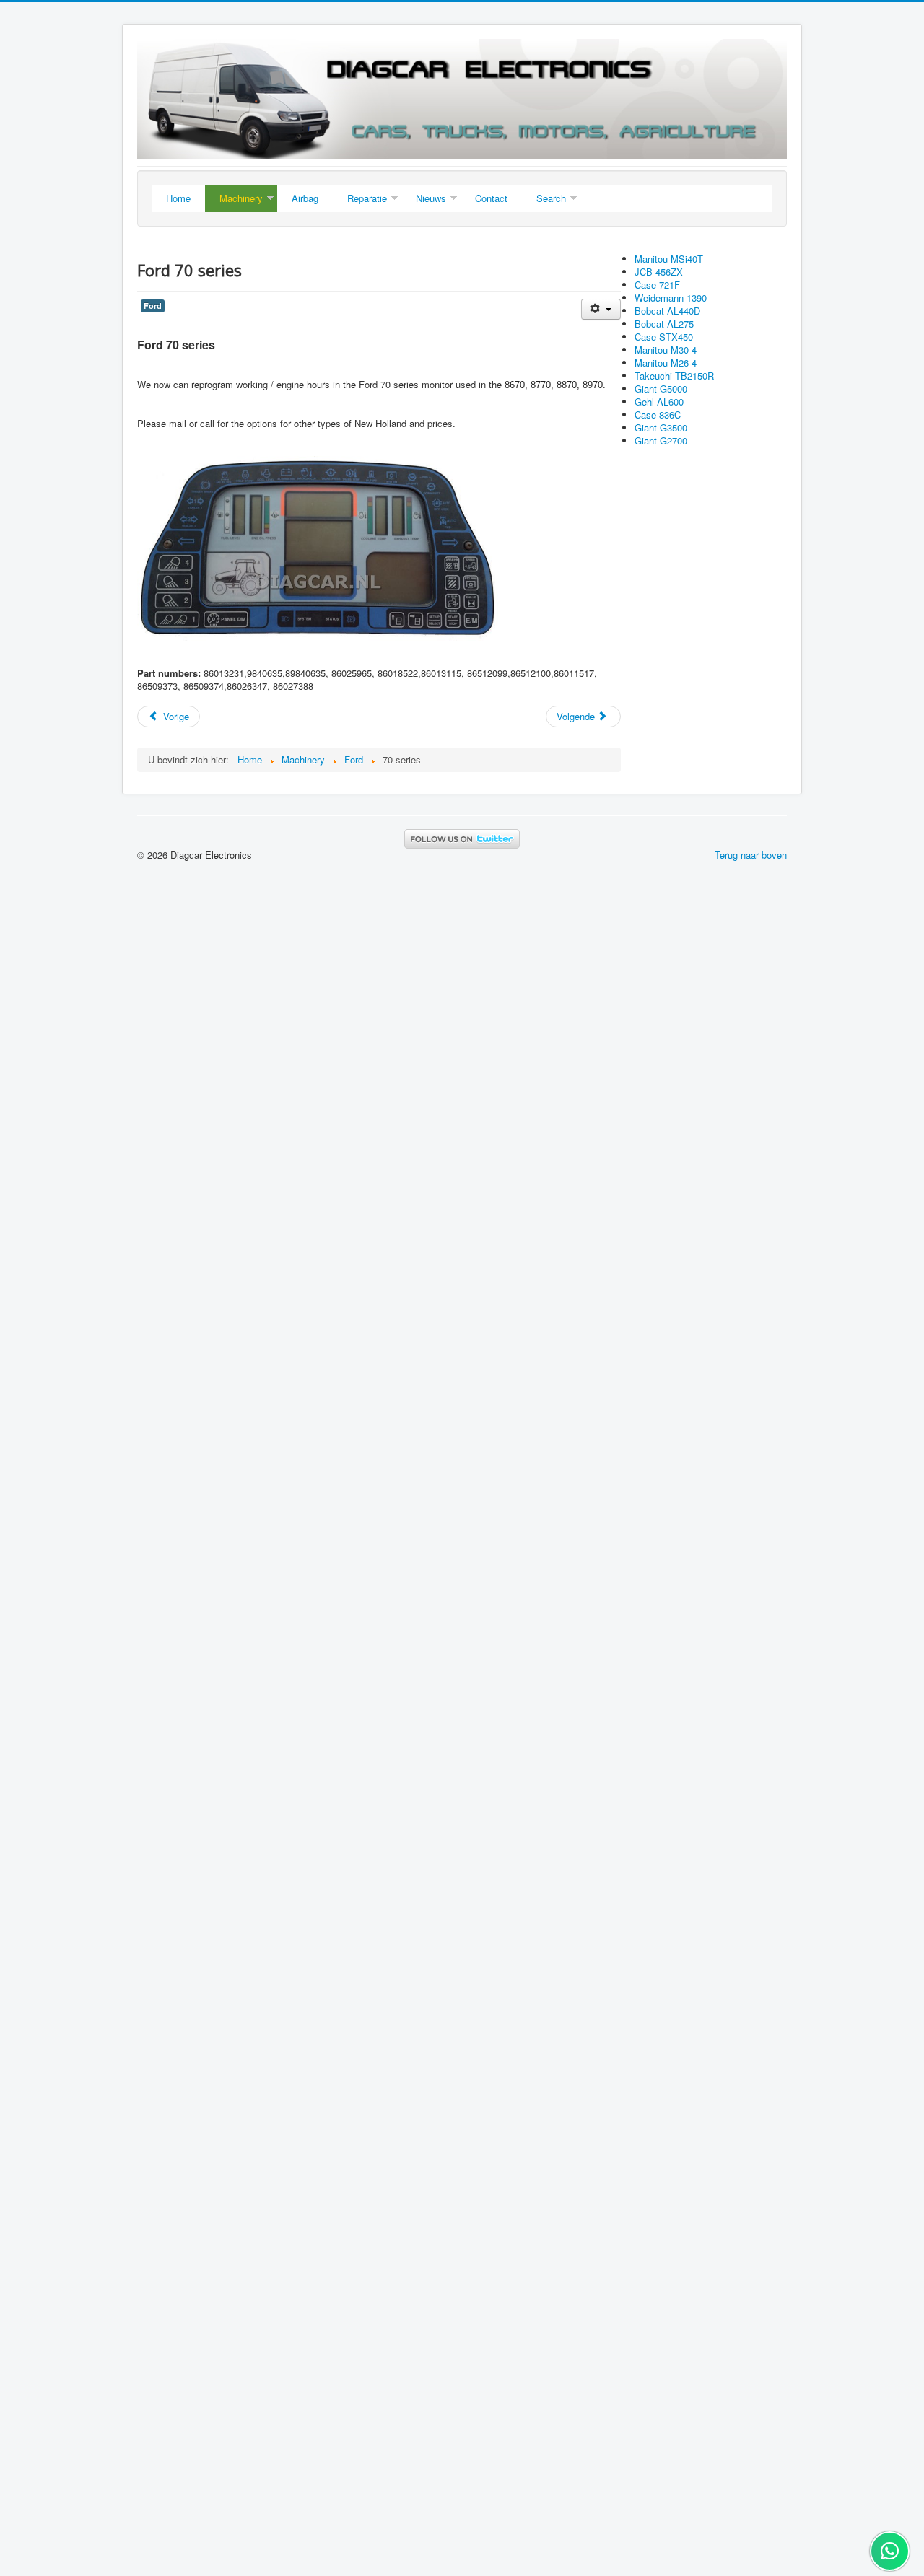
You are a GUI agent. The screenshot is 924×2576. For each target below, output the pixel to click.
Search (551, 198)
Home (178, 198)
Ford (153, 306)
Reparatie (367, 198)
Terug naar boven (751, 855)
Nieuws (431, 198)
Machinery (241, 198)
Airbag (305, 198)
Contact (491, 198)
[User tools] (601, 309)
